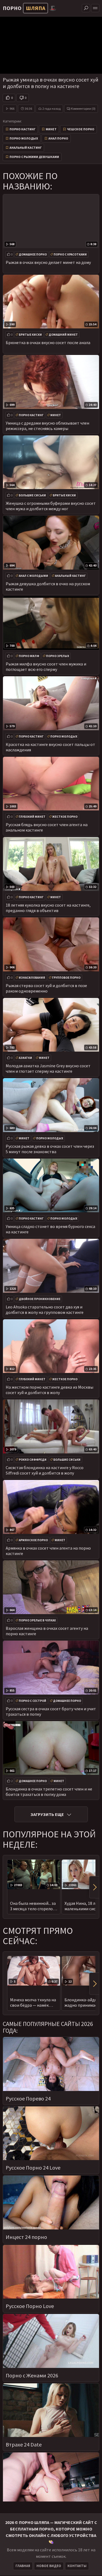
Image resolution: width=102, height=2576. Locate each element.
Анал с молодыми (33, 576)
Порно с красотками (70, 254)
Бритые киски (30, 335)
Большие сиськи (32, 495)
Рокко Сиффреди (33, 1460)
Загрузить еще (47, 1814)
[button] (94, 1887)
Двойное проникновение (40, 1299)
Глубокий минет (32, 817)
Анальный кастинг (26, 148)
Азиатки (25, 1058)
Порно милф (29, 656)
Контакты (77, 2566)
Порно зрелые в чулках (37, 1620)
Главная (23, 2566)
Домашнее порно (33, 254)
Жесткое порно (65, 817)
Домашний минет (63, 335)
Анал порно (58, 138)
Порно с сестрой (33, 1701)
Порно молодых (24, 138)
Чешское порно (81, 129)
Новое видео (49, 2566)
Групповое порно (66, 978)
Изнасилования (32, 978)
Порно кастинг (22, 129)
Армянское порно (33, 1540)
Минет (51, 129)
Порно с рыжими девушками (34, 157)
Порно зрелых (58, 656)
